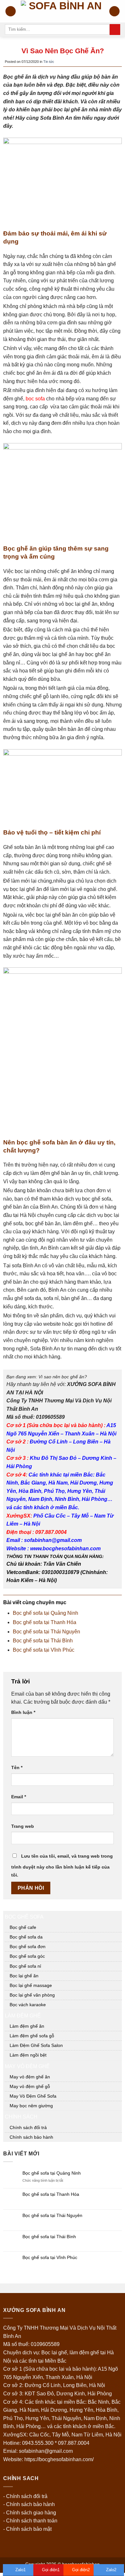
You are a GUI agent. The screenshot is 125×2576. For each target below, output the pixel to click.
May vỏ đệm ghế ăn (30, 2077)
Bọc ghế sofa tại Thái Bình (43, 1641)
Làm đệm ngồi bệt (28, 2055)
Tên (17, 1767)
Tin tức (49, 62)
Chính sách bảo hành (31, 2137)
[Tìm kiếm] (115, 30)
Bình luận (23, 1712)
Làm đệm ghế (23, 2016)
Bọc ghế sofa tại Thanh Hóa (45, 1622)
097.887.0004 (74, 2443)
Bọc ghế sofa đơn (28, 1947)
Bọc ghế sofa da (26, 1937)
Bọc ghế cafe (23, 1927)
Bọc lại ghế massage (31, 1985)
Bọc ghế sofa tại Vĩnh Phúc (44, 1650)
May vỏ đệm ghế (27, 2066)
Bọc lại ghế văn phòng (32, 1995)
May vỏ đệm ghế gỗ (30, 2086)
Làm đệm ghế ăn (27, 2026)
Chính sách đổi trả (28, 2127)
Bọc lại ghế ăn (24, 1976)
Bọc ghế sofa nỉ (25, 1966)
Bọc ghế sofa (24, 1917)
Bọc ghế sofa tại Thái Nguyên (46, 1632)
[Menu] (11, 11)
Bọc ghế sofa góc (27, 1956)
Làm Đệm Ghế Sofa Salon (36, 2045)
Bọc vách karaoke (28, 2005)
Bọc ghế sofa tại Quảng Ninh (46, 1613)
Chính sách (21, 2117)
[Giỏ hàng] (114, 11)
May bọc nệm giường (31, 2106)
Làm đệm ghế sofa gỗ (32, 2036)
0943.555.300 (38, 2443)
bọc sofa (35, 399)
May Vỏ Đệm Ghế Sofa (33, 2096)
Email (19, 1797)
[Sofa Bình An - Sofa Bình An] (63, 11)
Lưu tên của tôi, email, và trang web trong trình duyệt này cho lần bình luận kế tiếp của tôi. (62, 1866)
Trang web (23, 1826)
